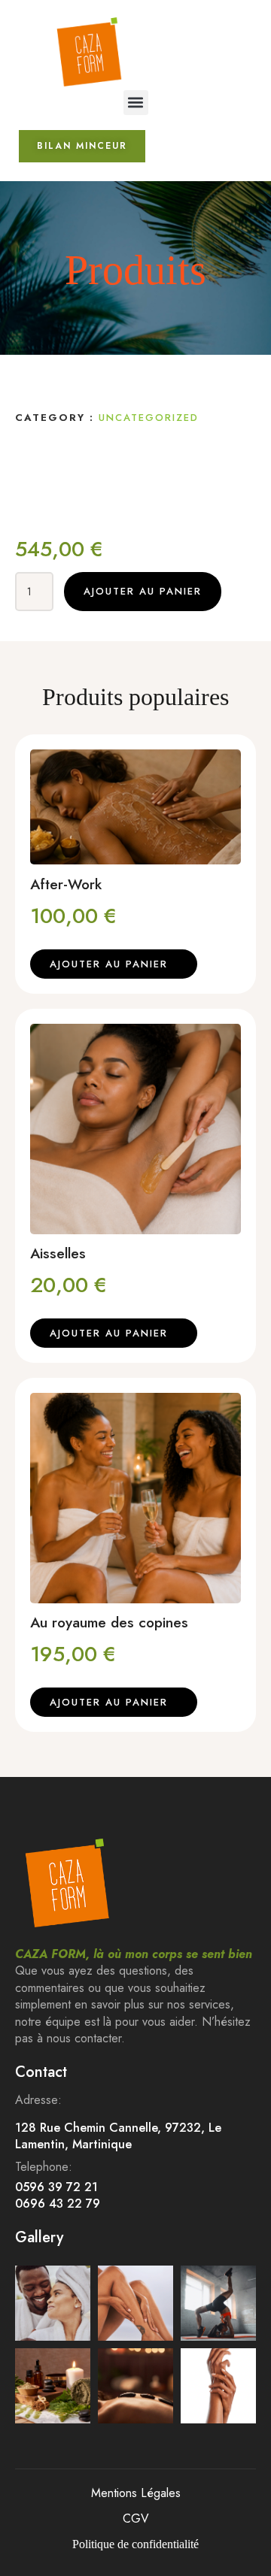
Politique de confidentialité (135, 2544)
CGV (136, 2518)
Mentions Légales (136, 2493)
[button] (136, 103)
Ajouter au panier (143, 591)
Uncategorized (149, 418)
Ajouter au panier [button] (109, 964)
